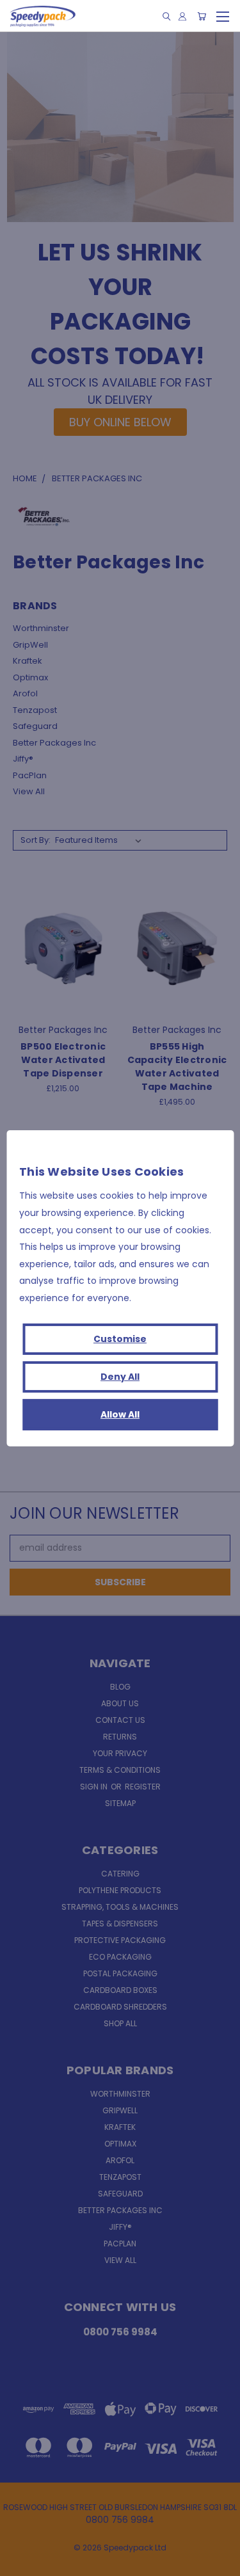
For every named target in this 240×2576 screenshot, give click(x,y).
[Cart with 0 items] (202, 16)
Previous (20, 2563)
